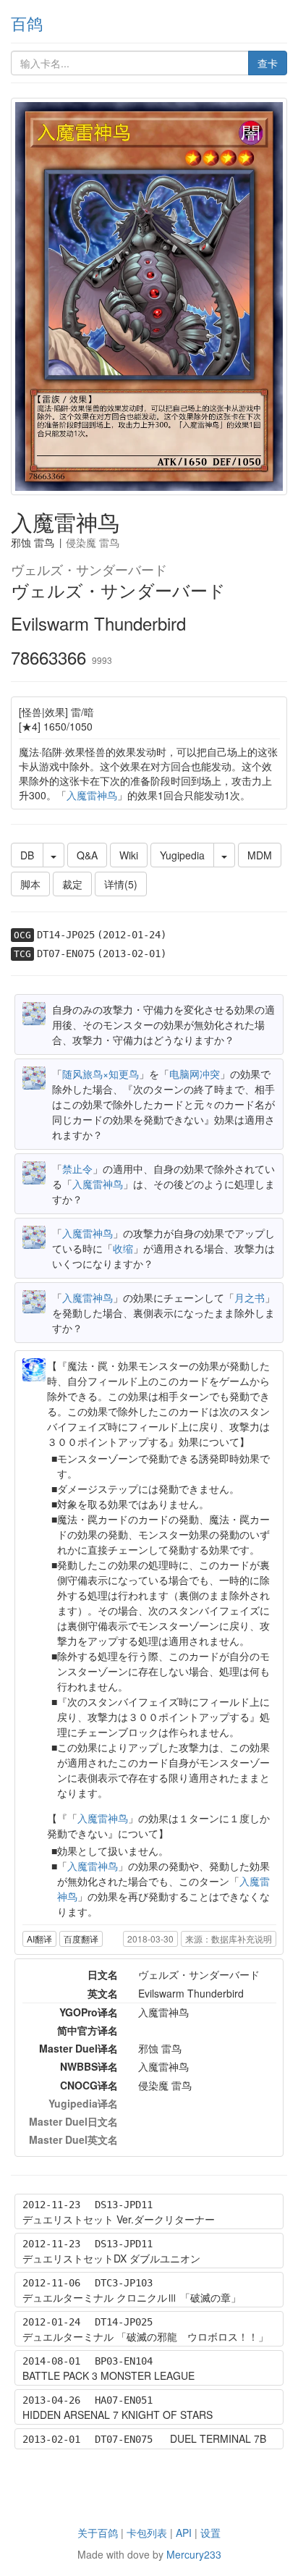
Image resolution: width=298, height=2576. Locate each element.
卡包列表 (147, 2533)
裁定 (72, 884)
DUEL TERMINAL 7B (218, 2438)
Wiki (129, 855)
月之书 (250, 1297)
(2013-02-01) (132, 954)
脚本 (30, 884)
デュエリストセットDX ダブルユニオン (111, 2258)
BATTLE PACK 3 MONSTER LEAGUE (108, 2375)
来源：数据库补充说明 (229, 1939)
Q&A (87, 855)
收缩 (123, 1248)
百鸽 (27, 23)
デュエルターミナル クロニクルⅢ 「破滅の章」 (132, 2297)
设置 (210, 2533)
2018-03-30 (150, 1939)
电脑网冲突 (195, 1074)
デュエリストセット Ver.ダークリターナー (119, 2219)
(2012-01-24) (132, 935)
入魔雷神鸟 (92, 795)
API (184, 2533)
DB (27, 855)
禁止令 (77, 1169)
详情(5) (121, 884)
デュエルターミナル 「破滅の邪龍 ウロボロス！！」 (145, 2336)
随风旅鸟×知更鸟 (101, 1074)
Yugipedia (182, 855)
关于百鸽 (98, 2533)
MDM (260, 855)
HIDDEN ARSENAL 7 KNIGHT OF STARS (118, 2415)
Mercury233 (194, 2554)
